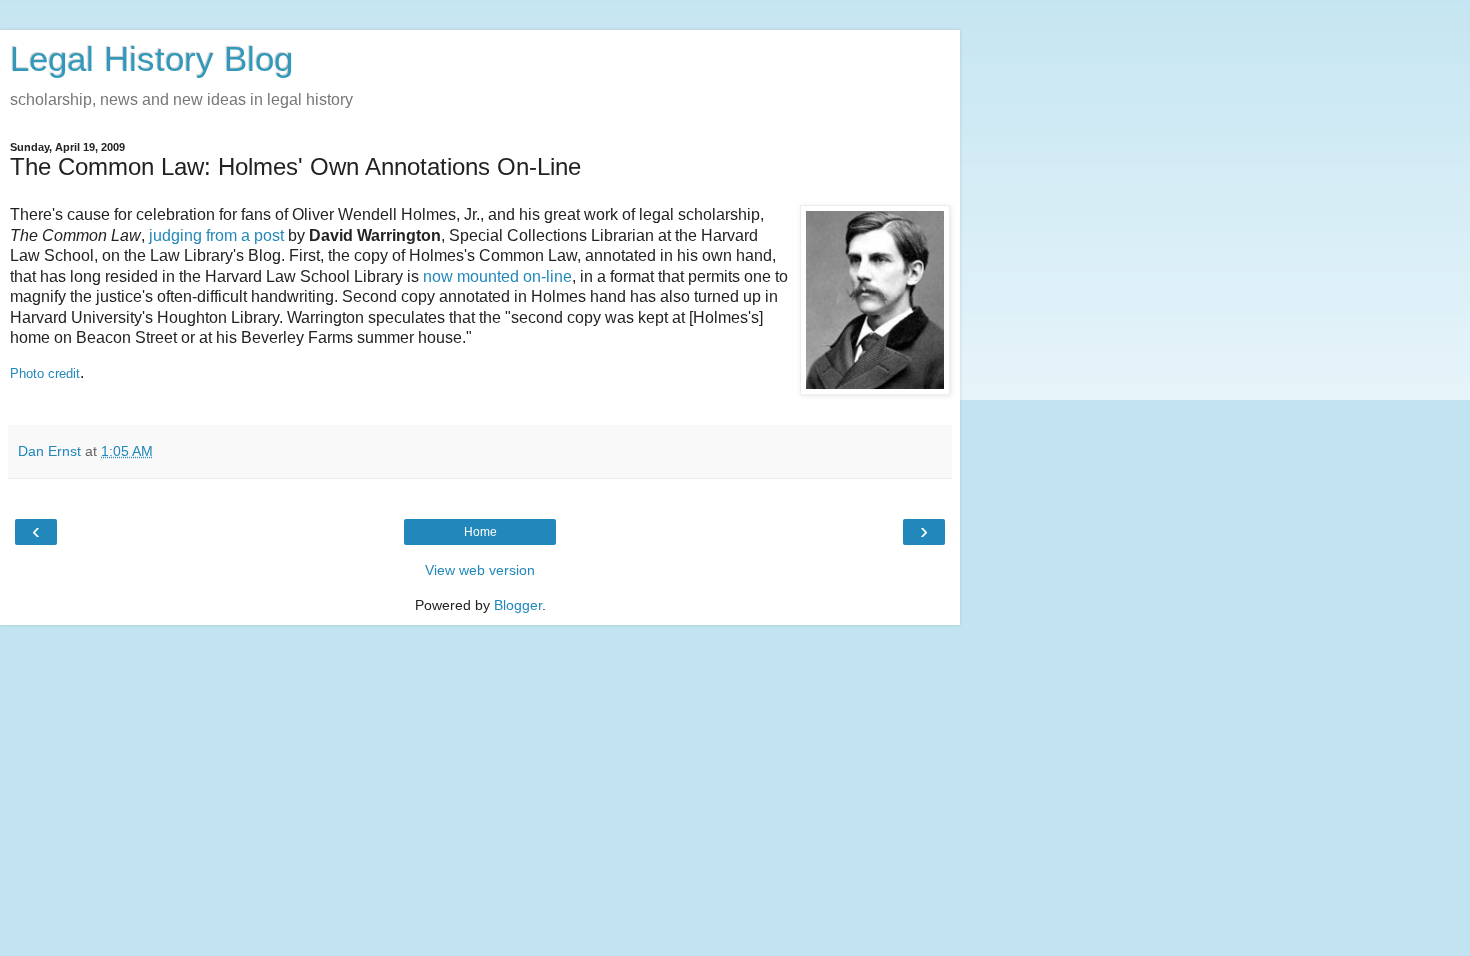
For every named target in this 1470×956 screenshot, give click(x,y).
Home (480, 532)
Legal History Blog (151, 59)
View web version (480, 570)
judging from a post (216, 235)
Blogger (518, 605)
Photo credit (45, 373)
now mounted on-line (497, 276)
